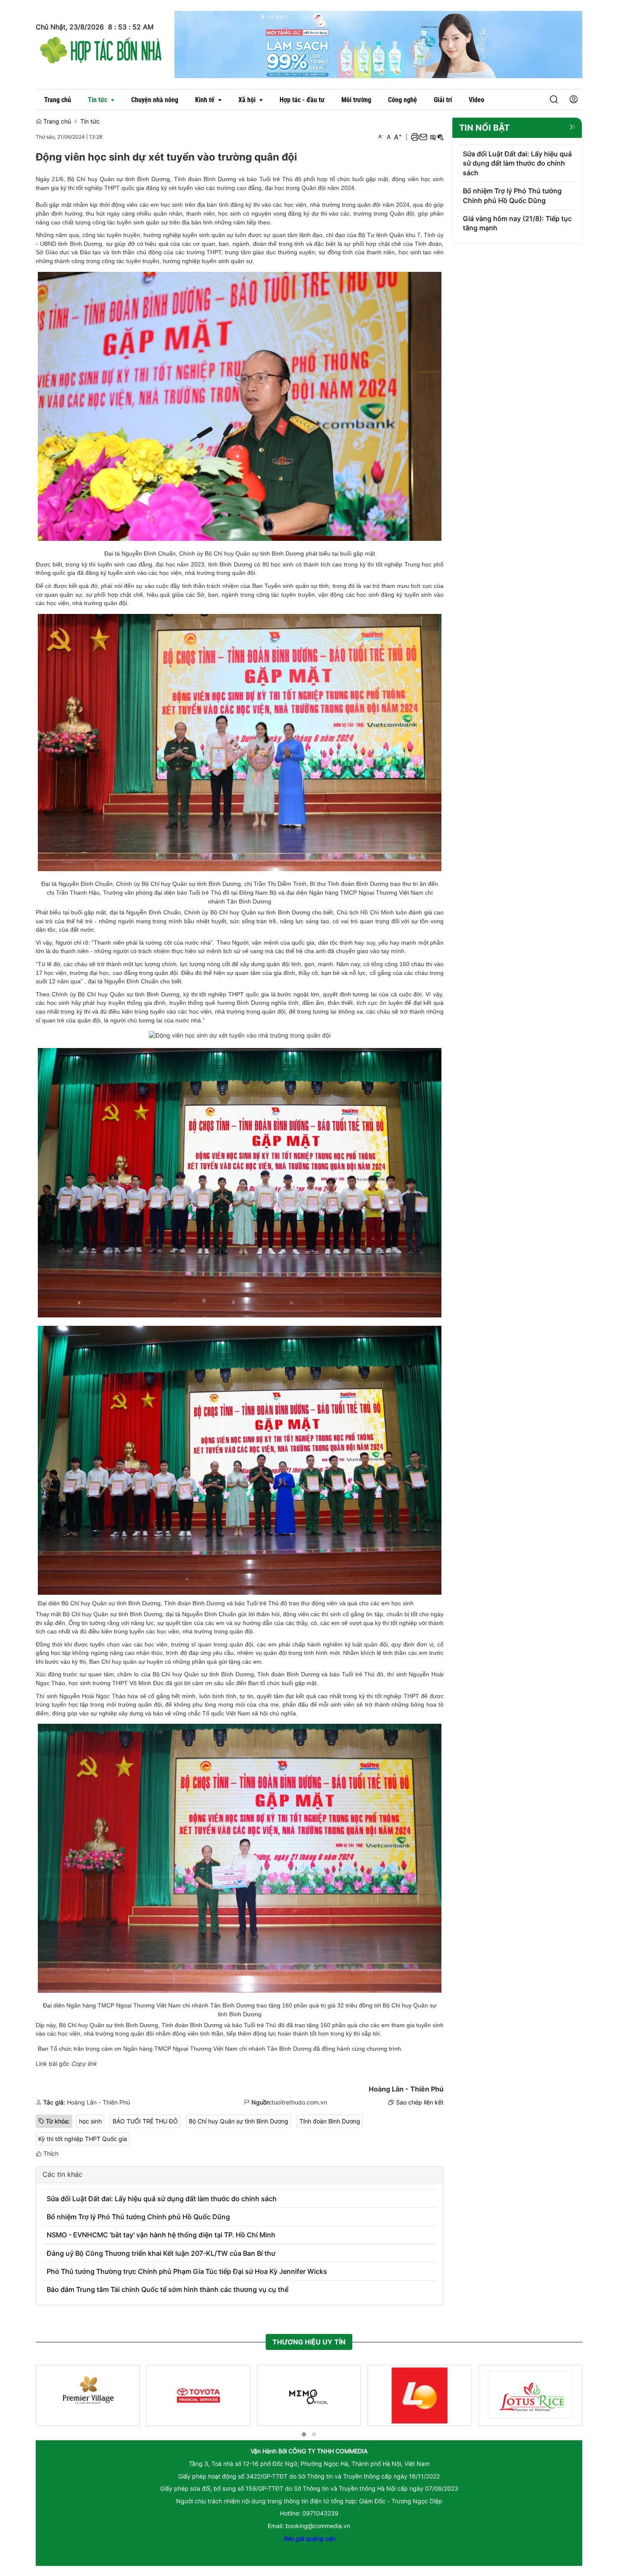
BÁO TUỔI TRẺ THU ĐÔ (145, 2121)
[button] (554, 100)
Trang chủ (56, 121)
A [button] (381, 136)
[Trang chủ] (101, 49)
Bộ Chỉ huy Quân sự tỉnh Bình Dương (239, 2121)
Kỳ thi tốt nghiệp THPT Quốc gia (83, 2139)
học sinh (90, 2121)
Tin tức (90, 121)
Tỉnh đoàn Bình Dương (330, 2121)
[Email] (423, 137)
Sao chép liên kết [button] (420, 2102)
